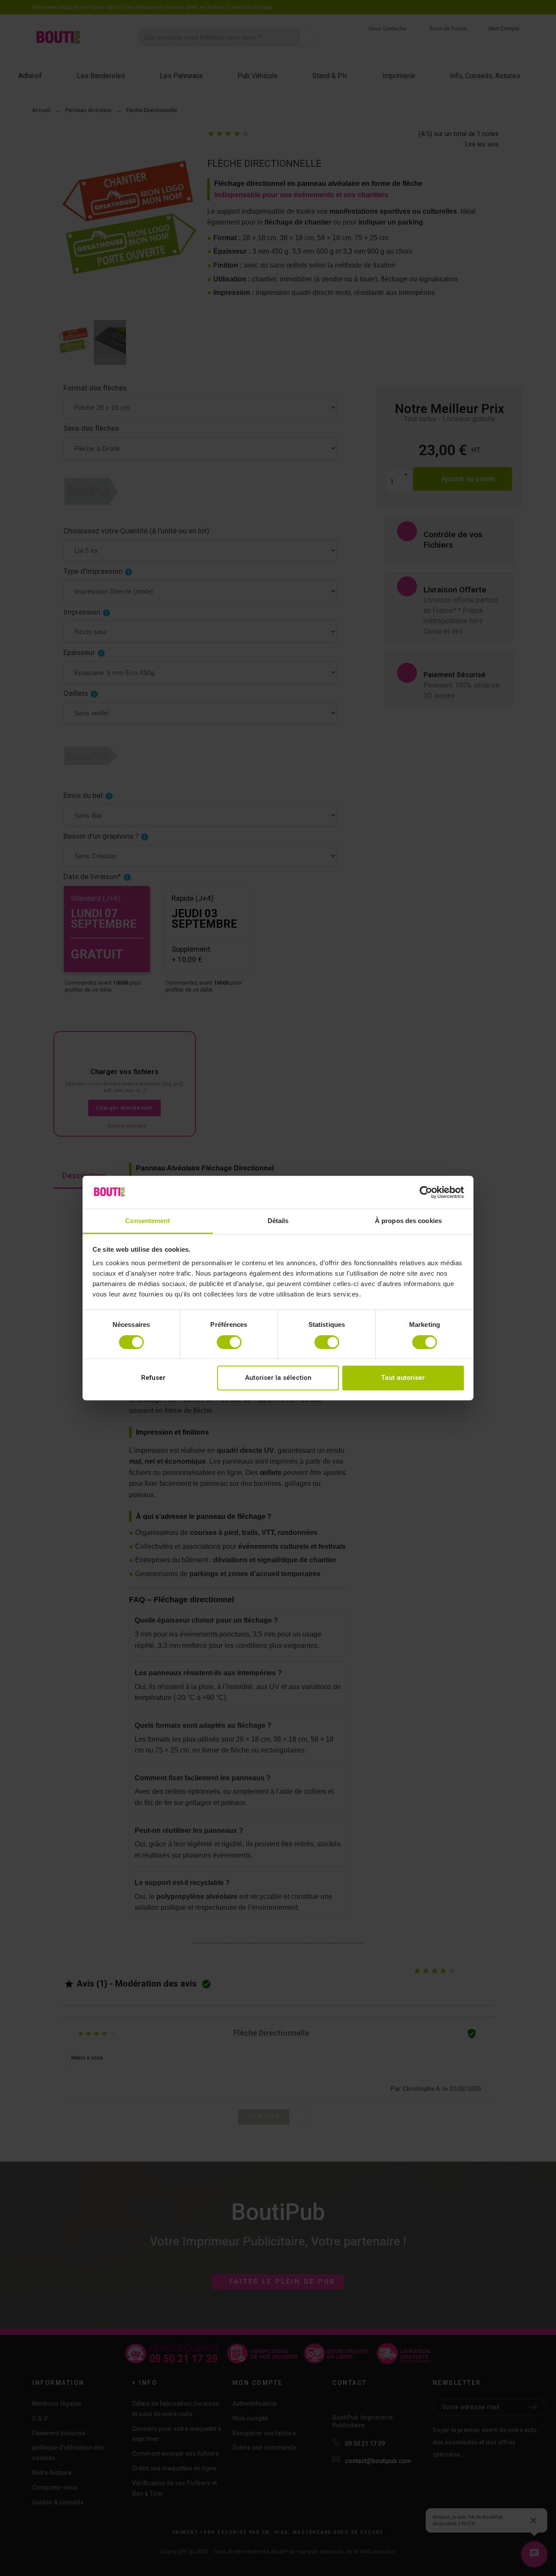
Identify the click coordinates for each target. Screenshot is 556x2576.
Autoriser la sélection (278, 1378)
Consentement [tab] (147, 1221)
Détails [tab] (278, 1221)
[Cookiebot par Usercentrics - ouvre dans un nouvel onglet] (426, 1192)
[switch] (229, 1342)
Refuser (153, 1378)
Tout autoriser (403, 1378)
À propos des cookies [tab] (408, 1221)
